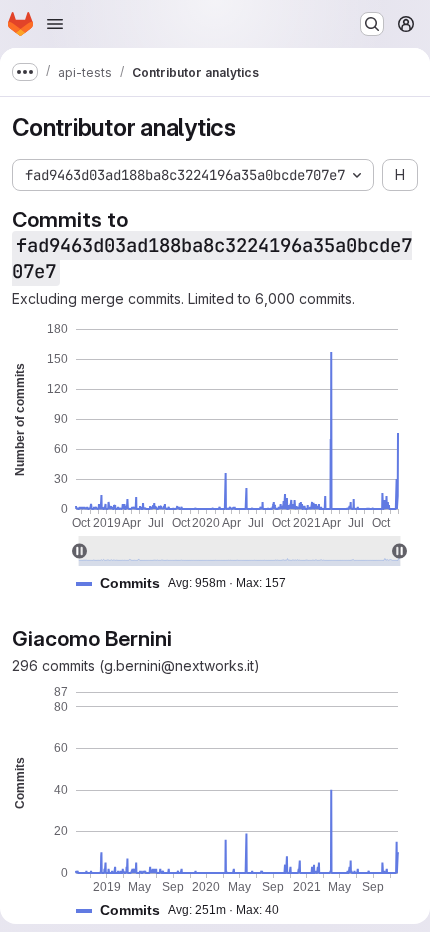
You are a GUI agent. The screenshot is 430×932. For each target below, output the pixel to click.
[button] (189, 583)
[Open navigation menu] (55, 24)
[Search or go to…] (372, 24)
